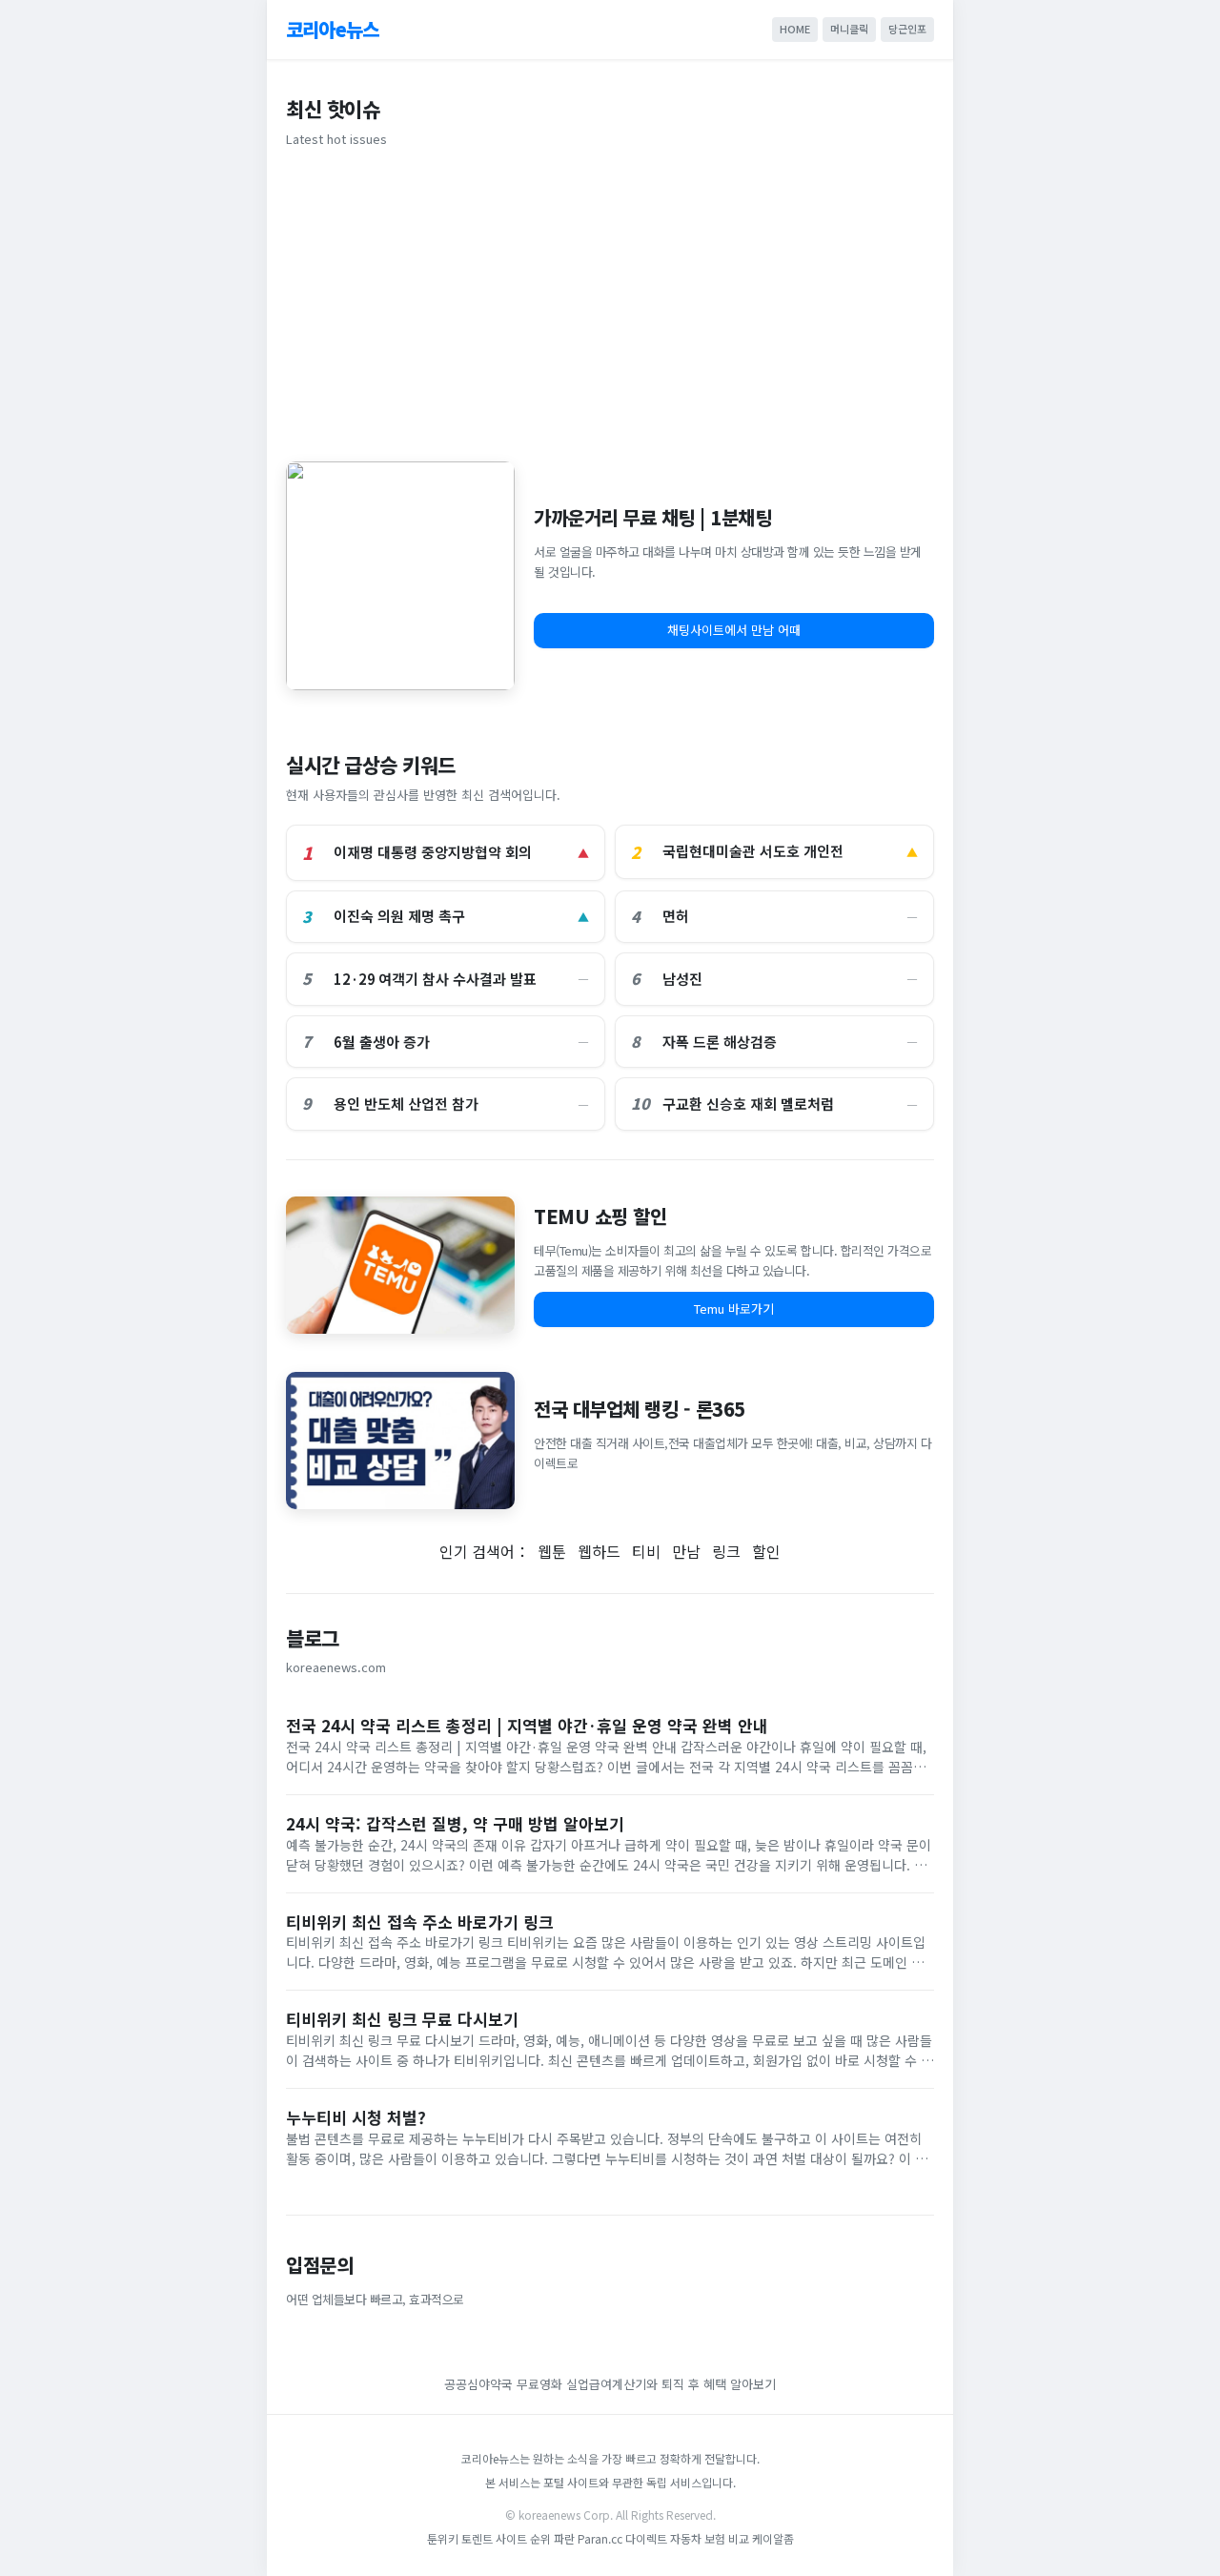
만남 (686, 1551)
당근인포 (907, 29)
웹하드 (599, 1551)
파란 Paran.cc (588, 2538)
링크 (726, 1551)
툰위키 (443, 2538)
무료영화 (539, 2384)
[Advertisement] (610, 301)
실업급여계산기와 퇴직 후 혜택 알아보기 (671, 2384)
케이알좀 (773, 2538)
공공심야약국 (478, 2384)
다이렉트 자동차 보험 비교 (689, 2538)
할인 (766, 1551)
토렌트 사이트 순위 (506, 2538)
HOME (795, 29)
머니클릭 (849, 29)
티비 (646, 1551)
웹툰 (552, 1551)
